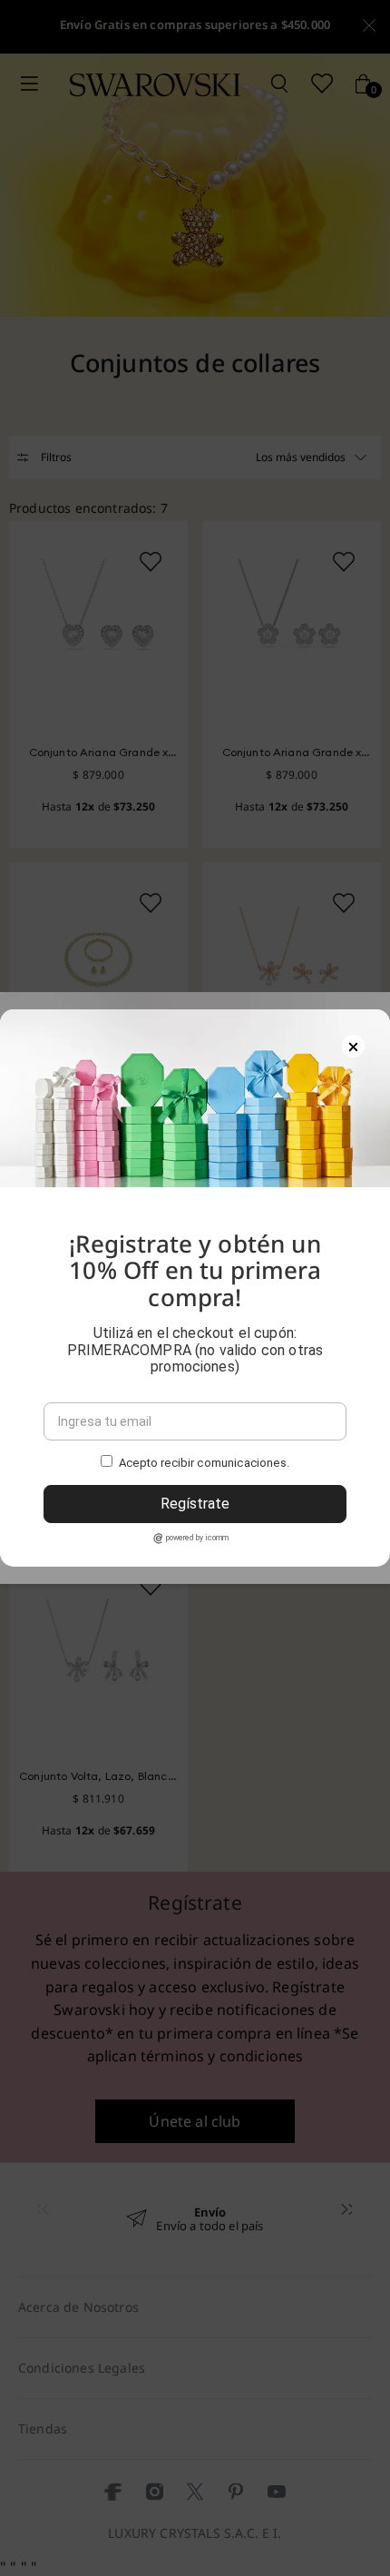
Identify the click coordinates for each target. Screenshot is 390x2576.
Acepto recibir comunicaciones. (204, 1463)
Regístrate (195, 1504)
